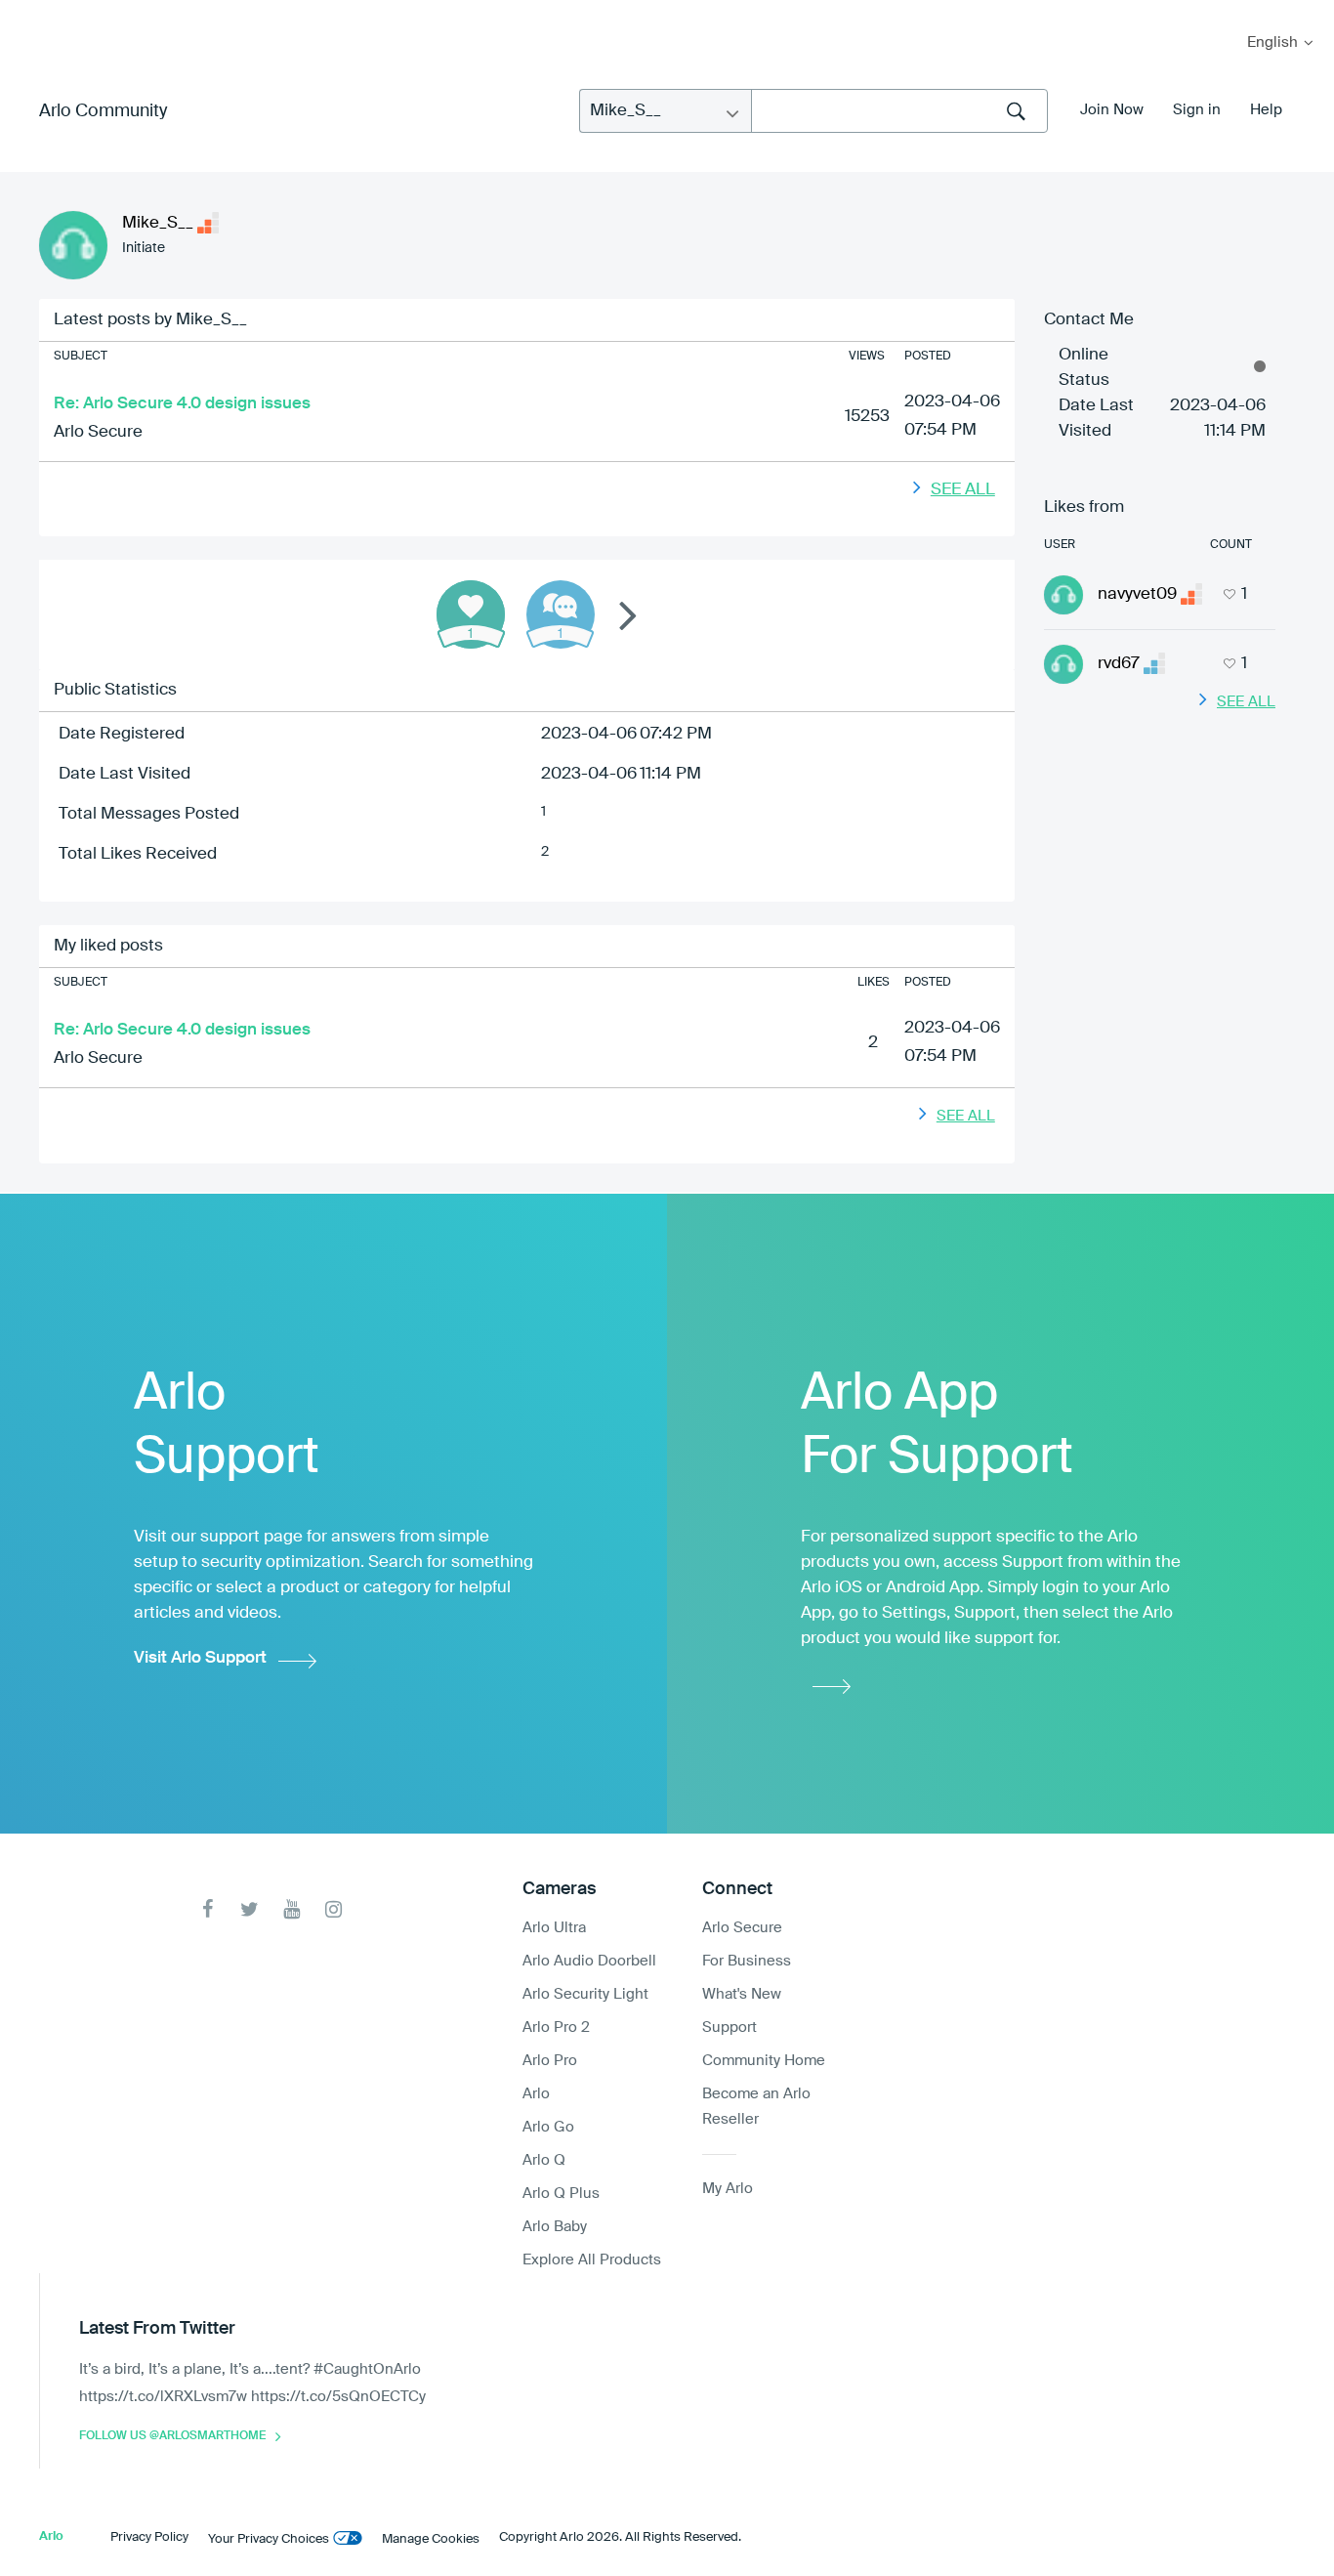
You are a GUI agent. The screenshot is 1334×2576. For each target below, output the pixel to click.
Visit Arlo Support (200, 1658)
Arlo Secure (98, 432)
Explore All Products (592, 2260)
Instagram (333, 1909)
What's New (742, 1994)
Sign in (1197, 110)
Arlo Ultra (554, 1928)
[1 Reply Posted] (561, 614)
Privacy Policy (149, 2537)
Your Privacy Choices (269, 2539)
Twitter (250, 1909)
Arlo (536, 2094)
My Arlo (28, 12)
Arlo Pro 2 (556, 2027)
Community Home (764, 2061)
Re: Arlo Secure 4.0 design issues (182, 404)
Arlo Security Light (585, 1994)
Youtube (292, 1909)
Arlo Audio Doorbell (589, 1961)
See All (963, 490)
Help (1266, 110)
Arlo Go (548, 2127)
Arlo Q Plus (561, 2194)
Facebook (208, 1909)
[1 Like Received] (471, 614)
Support (730, 2027)
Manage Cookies (431, 2539)
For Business (747, 1961)
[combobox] (899, 111)
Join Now (1112, 110)
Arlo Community (103, 111)
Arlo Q (544, 2160)
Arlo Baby (555, 2227)
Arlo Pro (550, 2061)
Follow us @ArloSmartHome (172, 2436)
